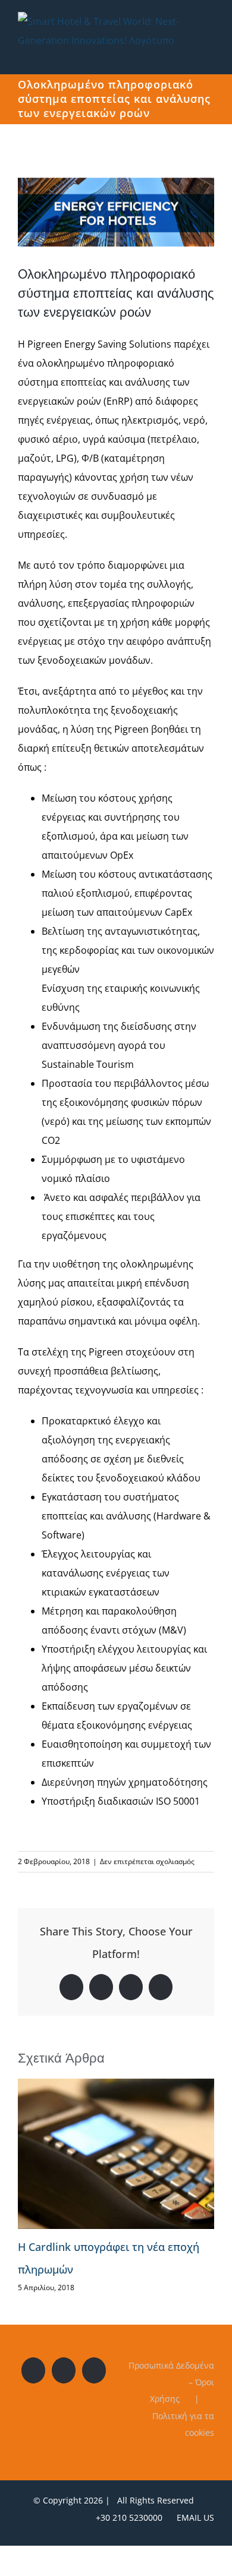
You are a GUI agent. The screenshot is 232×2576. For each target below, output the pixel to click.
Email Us (193, 2517)
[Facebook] (33, 2370)
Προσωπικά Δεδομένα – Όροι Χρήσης (171, 2382)
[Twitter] (64, 2370)
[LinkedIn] (94, 2370)
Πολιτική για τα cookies (183, 2424)
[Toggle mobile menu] (209, 56)
